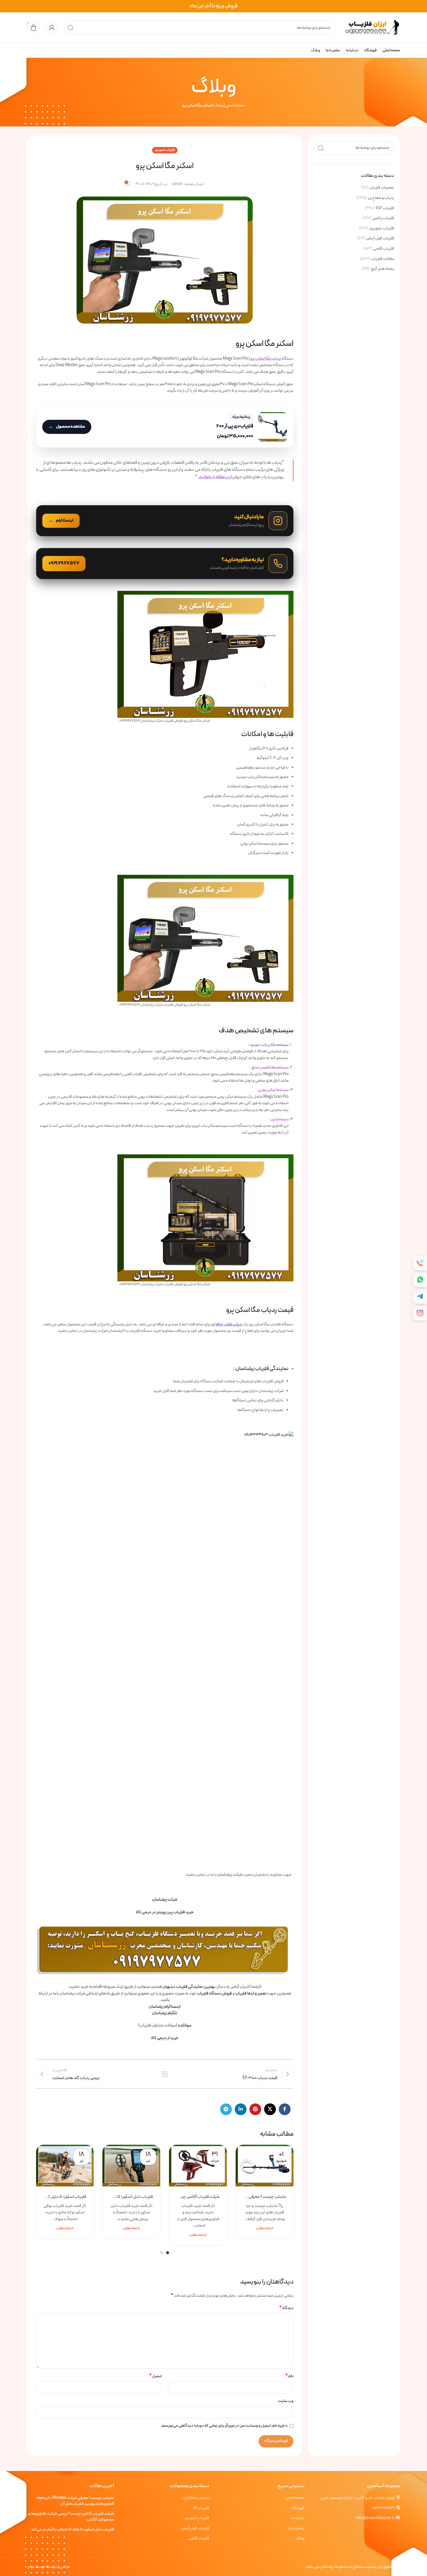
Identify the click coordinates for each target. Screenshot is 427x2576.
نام (289, 2376)
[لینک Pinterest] (255, 2109)
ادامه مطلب (265, 2228)
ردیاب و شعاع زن (381, 198)
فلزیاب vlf (201, 2508)
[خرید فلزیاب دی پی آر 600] (165, 427)
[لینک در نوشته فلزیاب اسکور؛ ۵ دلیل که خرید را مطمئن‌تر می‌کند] (65, 2166)
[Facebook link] (285, 2109)
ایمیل (155, 2376)
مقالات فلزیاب (383, 259)
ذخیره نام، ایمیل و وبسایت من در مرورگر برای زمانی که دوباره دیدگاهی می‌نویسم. (224, 2426)
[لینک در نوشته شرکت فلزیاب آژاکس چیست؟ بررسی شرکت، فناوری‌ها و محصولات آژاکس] (198, 2166)
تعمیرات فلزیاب (382, 188)
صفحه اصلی (235, 105)
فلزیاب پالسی (383, 218)
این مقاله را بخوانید (215, 477)
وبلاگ (218, 105)
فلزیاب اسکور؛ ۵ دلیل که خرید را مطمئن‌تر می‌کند (65, 2197)
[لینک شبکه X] (270, 2109)
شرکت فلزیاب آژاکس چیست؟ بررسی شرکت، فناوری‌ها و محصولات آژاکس (198, 2197)
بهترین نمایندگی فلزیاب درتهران (189, 1987)
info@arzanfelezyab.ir (375, 2518)
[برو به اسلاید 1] (168, 2253)
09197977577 (383, 2508)
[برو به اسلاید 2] (162, 2253)
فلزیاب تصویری (382, 229)
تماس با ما (296, 2528)
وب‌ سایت (286, 2401)
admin (177, 184)
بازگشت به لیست (165, 2074)
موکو (31, 2567)
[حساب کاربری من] (52, 28)
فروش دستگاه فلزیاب (214, 1994)
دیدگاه (286, 2308)
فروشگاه (298, 2508)
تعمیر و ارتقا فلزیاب (251, 1994)
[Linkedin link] (241, 2109)
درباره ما (298, 2518)
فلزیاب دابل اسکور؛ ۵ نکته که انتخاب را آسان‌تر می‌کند (131, 2197)
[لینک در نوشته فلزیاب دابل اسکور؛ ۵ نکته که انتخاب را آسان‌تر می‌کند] (131, 2166)
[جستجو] (70, 28)
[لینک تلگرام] (226, 2109)
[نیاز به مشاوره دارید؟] (165, 564)
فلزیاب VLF (385, 208)
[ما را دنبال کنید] (165, 521)
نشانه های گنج (383, 269)
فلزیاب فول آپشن (380, 239)
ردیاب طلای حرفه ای (227, 1324)
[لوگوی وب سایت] (371, 27)
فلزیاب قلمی (384, 249)
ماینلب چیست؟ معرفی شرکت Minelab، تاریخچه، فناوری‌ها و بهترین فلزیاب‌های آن (265, 2197)
